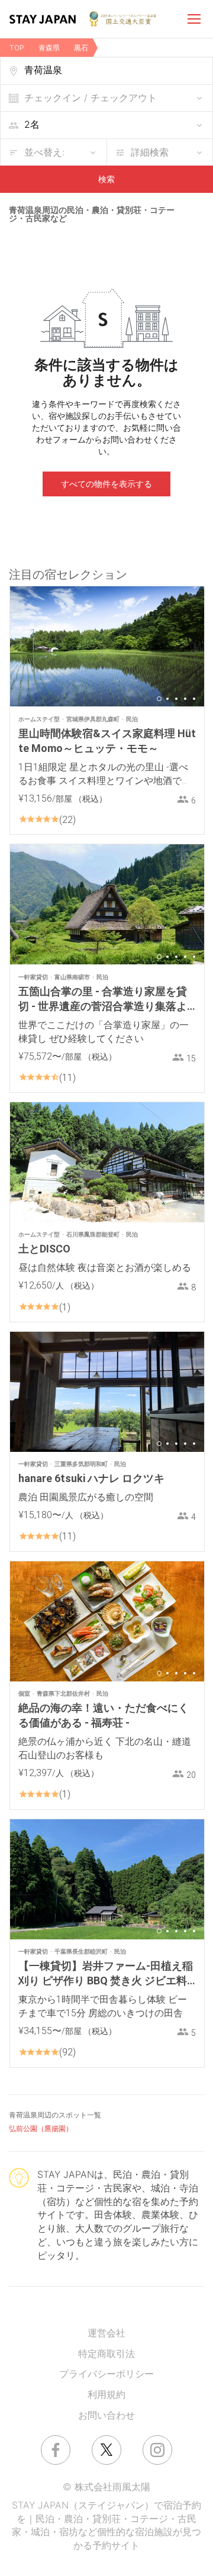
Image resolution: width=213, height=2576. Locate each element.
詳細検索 (150, 152)
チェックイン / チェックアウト (91, 98)
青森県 (49, 48)
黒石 (81, 48)
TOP (17, 48)
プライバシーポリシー (106, 2374)
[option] (107, 646)
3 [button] (176, 699)
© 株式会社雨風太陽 (106, 2487)
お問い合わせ (106, 2415)
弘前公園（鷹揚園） (41, 2128)
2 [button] (167, 699)
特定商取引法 (106, 2354)
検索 (106, 179)
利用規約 (106, 2394)
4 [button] (185, 699)
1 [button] (159, 699)
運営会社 (106, 2333)
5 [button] (194, 699)
